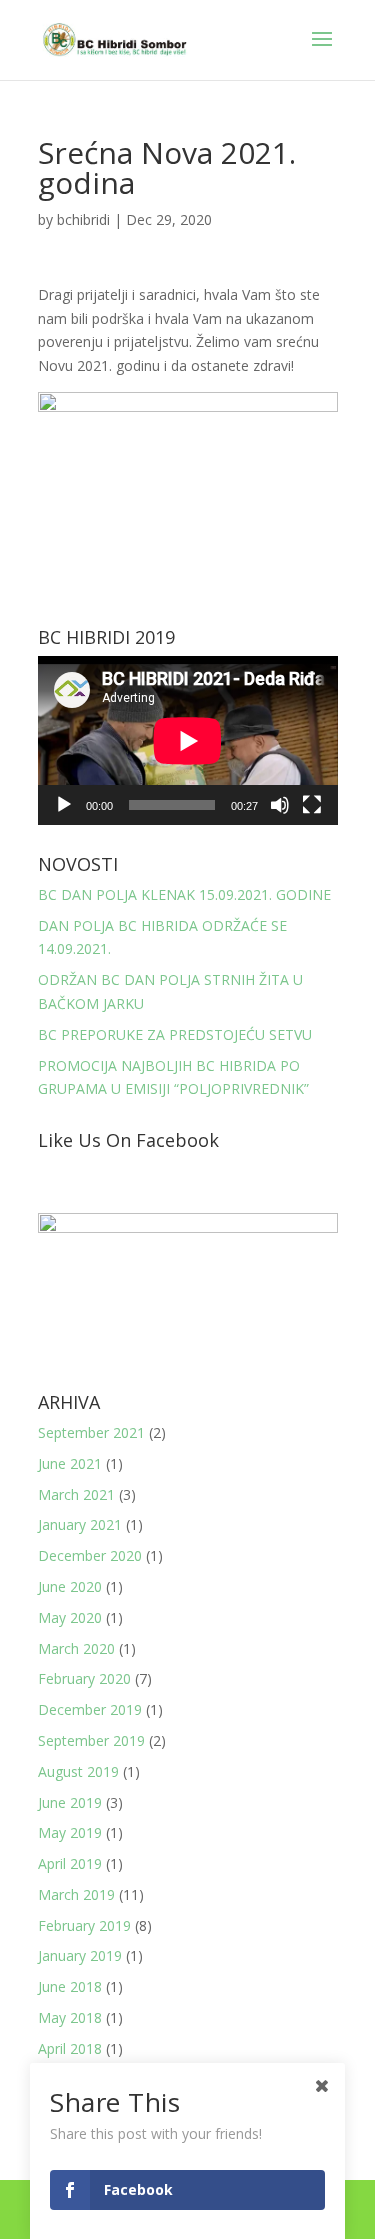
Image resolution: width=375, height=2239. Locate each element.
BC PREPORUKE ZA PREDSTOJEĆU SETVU (175, 1034)
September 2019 (91, 1740)
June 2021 (70, 1463)
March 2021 (76, 1494)
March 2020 (76, 1648)
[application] (188, 740)
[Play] (64, 805)
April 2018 (70, 2048)
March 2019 (76, 1894)
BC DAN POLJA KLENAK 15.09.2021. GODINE (184, 894)
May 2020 (70, 1617)
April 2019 (70, 1863)
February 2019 (84, 1925)
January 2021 (80, 1524)
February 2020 (84, 1678)
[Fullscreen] (312, 805)
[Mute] (280, 805)
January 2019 (80, 1955)
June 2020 (70, 1586)
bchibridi (83, 219)
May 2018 (70, 2017)
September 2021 (91, 1432)
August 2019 (78, 1771)
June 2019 (70, 1802)
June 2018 (70, 1986)
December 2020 (90, 1555)
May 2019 (70, 1832)
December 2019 (90, 1709)
